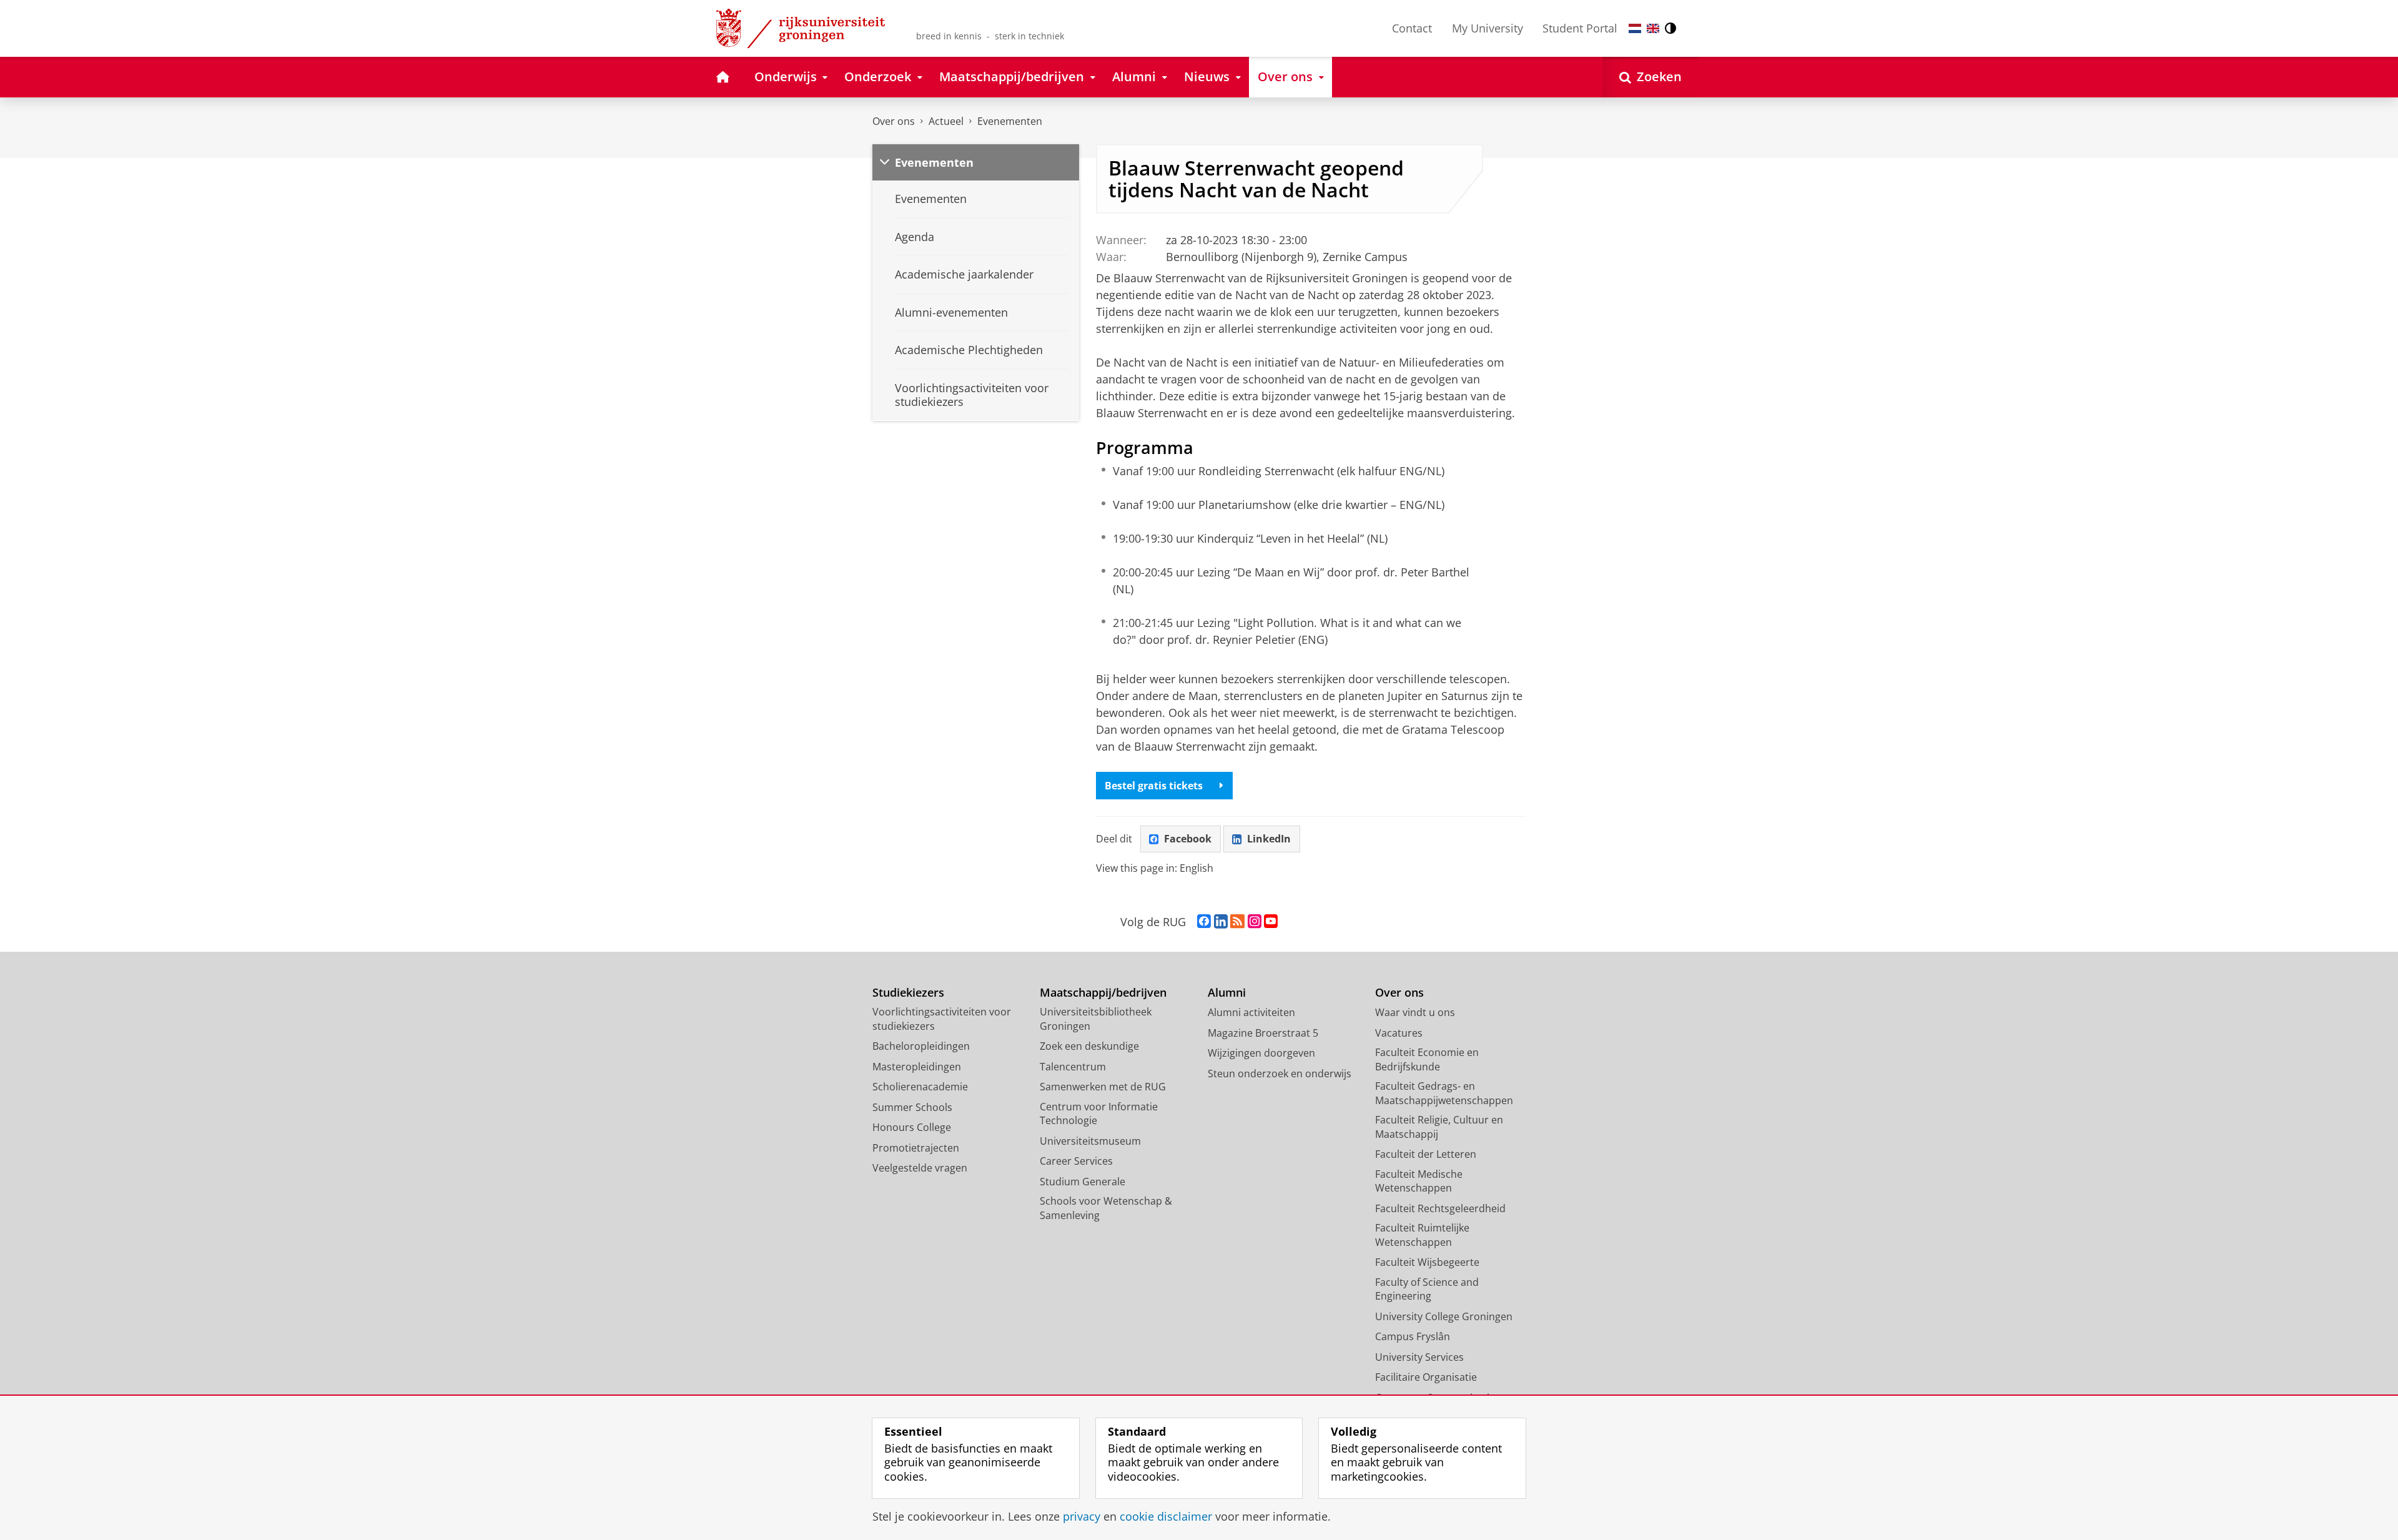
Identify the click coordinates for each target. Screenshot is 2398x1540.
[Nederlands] (1635, 28)
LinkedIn (1269, 839)
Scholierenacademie (920, 1087)
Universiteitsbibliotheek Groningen (1096, 1019)
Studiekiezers (908, 993)
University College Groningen (1444, 1316)
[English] (1653, 28)
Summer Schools (912, 1107)
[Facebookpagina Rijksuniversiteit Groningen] (1204, 922)
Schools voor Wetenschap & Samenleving (1106, 1208)
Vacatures (1399, 1033)
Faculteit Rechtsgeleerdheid (1440, 1208)
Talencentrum (1073, 1067)
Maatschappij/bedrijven (1103, 993)
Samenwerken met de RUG (1103, 1087)
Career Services (1076, 1161)
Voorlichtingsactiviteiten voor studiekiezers (942, 1019)
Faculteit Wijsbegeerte (1427, 1262)
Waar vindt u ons (1415, 1012)
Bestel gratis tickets (1154, 786)
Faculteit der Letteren (1426, 1154)
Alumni (1227, 993)
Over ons (894, 121)
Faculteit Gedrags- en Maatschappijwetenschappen (1444, 1093)
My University (1488, 28)
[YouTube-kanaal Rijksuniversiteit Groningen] (1271, 922)
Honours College (912, 1127)
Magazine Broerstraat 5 (1263, 1033)
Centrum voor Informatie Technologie (1099, 1114)
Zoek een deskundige (1089, 1046)
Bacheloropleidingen (921, 1046)
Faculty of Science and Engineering (1427, 1289)
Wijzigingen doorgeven (1261, 1053)
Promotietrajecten (916, 1148)
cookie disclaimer (1166, 1517)
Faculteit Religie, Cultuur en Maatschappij (1439, 1127)
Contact (1412, 28)
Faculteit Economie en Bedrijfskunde (1427, 1059)
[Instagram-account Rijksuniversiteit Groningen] (1255, 922)
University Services (1419, 1357)
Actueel (946, 121)
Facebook (1188, 839)
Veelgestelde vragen (920, 1168)
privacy (1082, 1517)
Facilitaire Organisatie (1426, 1377)
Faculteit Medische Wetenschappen (1419, 1181)
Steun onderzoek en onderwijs (1280, 1074)
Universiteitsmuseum (1090, 1141)
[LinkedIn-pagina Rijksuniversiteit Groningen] (1221, 922)
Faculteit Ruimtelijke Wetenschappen (1422, 1235)
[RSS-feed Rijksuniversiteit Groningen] (1237, 922)
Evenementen (1010, 121)
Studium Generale (1083, 1182)
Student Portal (1580, 28)
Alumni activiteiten (1251, 1012)
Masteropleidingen (917, 1067)
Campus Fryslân (1413, 1336)
